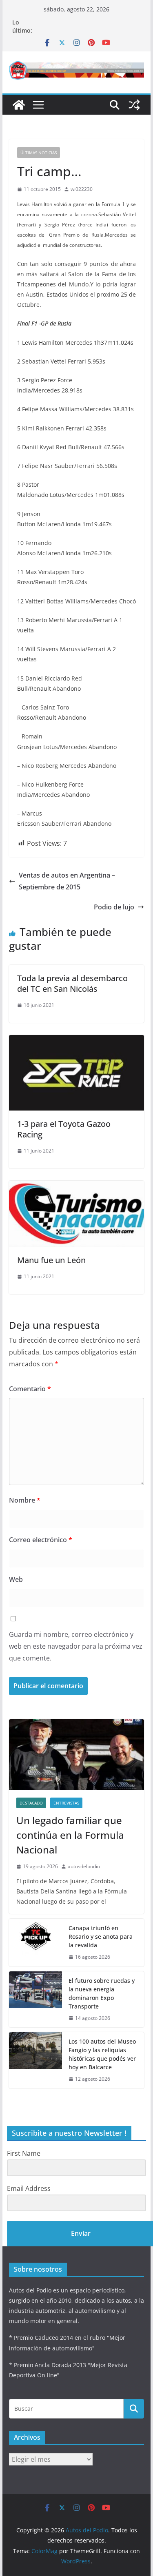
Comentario (30, 1389)
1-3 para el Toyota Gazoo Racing (64, 1129)
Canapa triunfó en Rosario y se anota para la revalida (101, 1936)
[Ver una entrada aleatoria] (134, 105)
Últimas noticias (39, 153)
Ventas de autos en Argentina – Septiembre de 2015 (67, 881)
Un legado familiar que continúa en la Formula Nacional (70, 1835)
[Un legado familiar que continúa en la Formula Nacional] (77, 1755)
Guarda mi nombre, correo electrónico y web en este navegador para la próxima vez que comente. (76, 1646)
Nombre (25, 1500)
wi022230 (82, 189)
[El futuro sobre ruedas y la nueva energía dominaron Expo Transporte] (35, 2000)
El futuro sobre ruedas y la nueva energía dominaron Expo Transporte (102, 1993)
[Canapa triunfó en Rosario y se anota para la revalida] (35, 1943)
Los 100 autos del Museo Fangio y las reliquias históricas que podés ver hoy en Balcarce (102, 2054)
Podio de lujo (114, 907)
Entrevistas (66, 1803)
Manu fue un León (51, 1260)
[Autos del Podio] (19, 105)
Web (16, 1579)
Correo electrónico (41, 1540)
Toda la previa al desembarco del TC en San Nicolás (72, 983)
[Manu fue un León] (77, 1186)
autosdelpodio (84, 1866)
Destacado (31, 1803)
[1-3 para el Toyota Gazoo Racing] (77, 1041)
